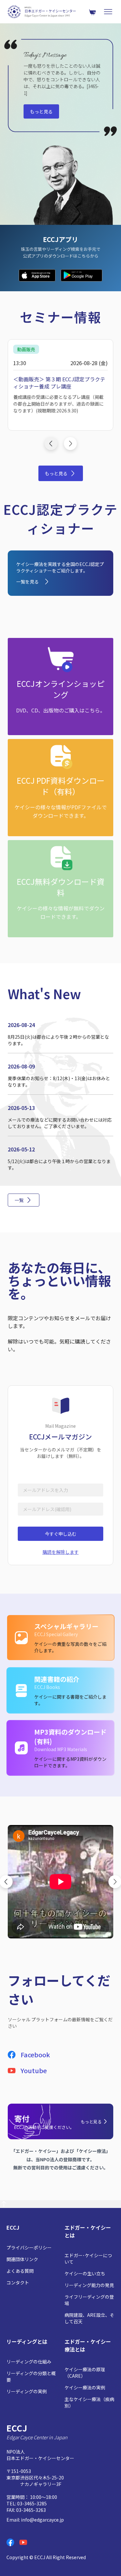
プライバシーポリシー (29, 2247)
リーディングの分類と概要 (31, 2376)
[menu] (108, 12)
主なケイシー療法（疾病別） (89, 2402)
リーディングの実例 (27, 2391)
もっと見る (41, 111)
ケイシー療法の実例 (85, 2387)
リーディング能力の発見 (89, 2285)
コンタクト (18, 2282)
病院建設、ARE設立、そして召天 (89, 2318)
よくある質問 (20, 2271)
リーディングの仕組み (29, 2362)
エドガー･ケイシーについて (88, 2258)
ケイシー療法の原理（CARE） (85, 2373)
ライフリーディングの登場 (89, 2300)
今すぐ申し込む (61, 1534)
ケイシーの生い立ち (85, 2273)
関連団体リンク (22, 2259)
